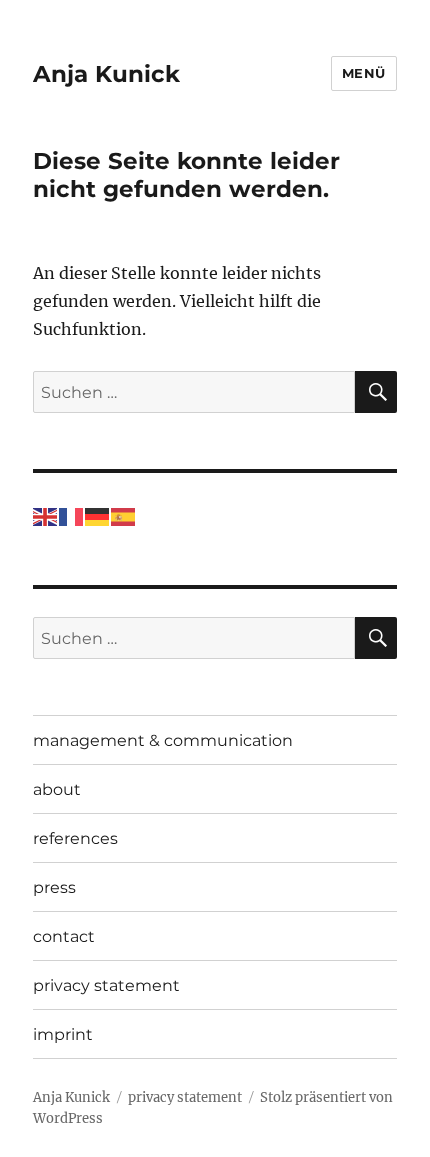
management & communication (163, 740)
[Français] (72, 515)
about (57, 789)
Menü (364, 73)
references (75, 838)
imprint (63, 1034)
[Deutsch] (98, 515)
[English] (46, 515)
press (54, 887)
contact (64, 936)
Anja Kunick (106, 74)
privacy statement (106, 985)
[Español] (124, 515)
